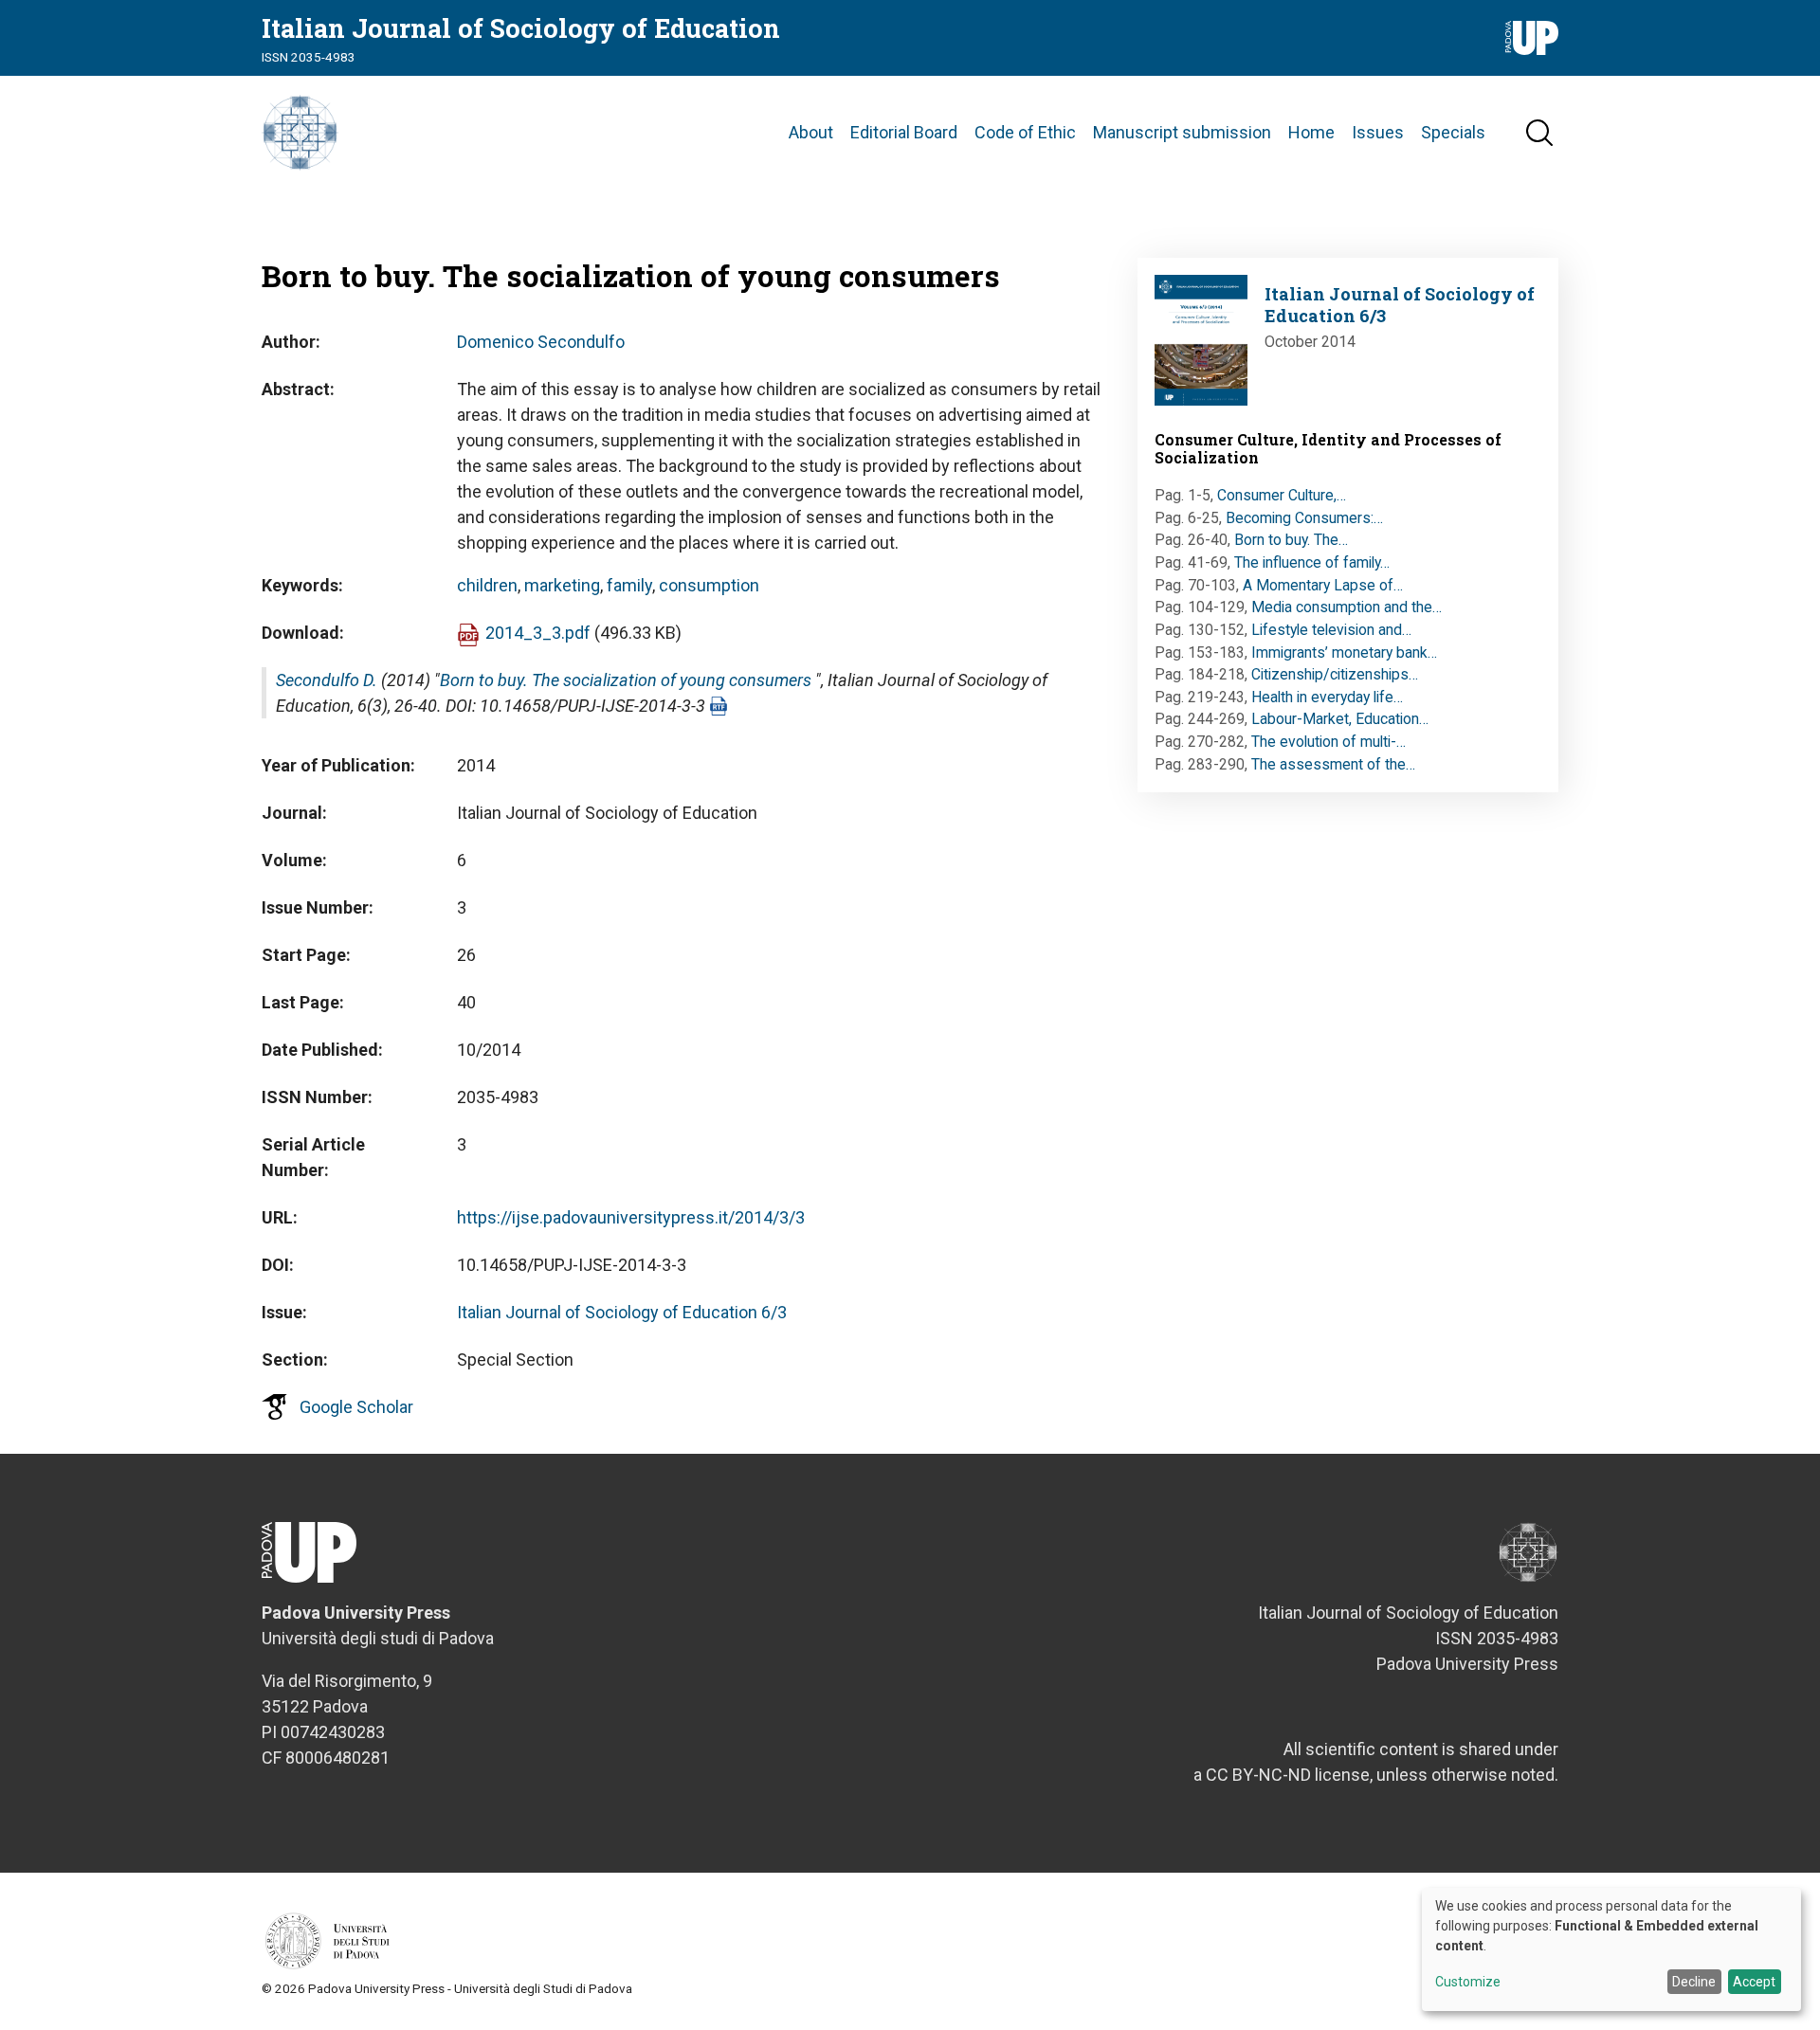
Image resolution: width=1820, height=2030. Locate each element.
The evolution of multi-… (1329, 742)
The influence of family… (1312, 562)
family (629, 585)
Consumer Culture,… (1282, 495)
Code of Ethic (1025, 132)
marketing (562, 585)
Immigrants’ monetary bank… (1344, 652)
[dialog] (1611, 1949)
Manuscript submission (1182, 132)
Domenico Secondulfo (541, 342)
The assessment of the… (1333, 764)
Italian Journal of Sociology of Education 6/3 (622, 1312)
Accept (1754, 1982)
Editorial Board (904, 132)
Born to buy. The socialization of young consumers (626, 680)
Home (1311, 132)
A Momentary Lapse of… (1323, 585)
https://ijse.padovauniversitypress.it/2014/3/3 (631, 1217)
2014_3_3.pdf (538, 633)
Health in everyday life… (1327, 697)
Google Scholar (356, 1407)
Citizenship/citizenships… (1335, 674)
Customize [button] (1468, 1982)
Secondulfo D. (327, 680)
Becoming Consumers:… (1304, 518)
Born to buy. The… (1291, 540)
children (487, 585)
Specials (1453, 132)
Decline (1694, 1982)
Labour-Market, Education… (1340, 719)
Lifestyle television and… (1331, 630)
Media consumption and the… (1347, 607)
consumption (709, 585)
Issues (1378, 132)
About (811, 132)
